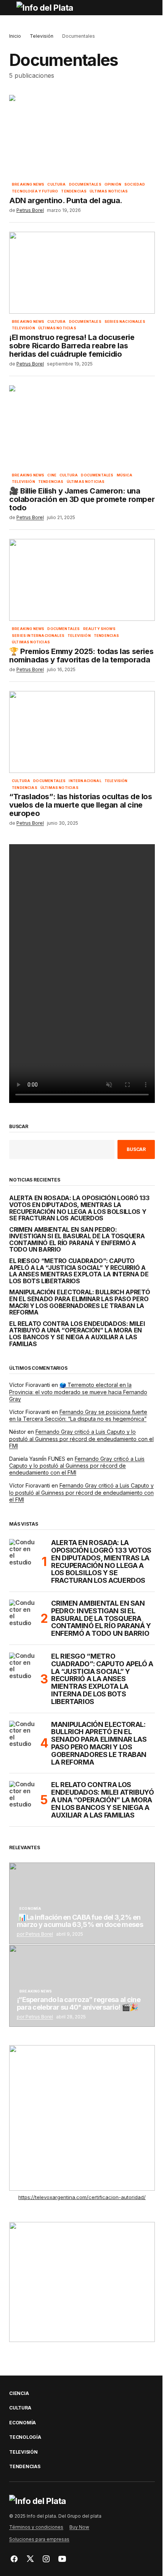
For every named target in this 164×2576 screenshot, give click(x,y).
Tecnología (25, 2437)
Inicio (15, 36)
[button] (13, 8)
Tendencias (74, 191)
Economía (30, 1909)
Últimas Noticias (109, 191)
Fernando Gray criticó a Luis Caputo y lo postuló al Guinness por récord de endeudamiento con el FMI (81, 1439)
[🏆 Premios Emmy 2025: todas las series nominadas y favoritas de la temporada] (82, 580)
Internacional (85, 781)
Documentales (85, 184)
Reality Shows (99, 629)
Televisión (42, 36)
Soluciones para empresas (39, 2539)
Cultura (56, 184)
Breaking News (28, 184)
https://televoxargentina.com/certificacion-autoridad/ (82, 2197)
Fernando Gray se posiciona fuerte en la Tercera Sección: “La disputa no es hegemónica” (78, 1415)
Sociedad (135, 184)
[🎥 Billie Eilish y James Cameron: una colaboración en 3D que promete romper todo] (82, 426)
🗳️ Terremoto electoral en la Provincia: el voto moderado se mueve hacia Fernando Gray (78, 1392)
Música (125, 475)
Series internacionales (38, 636)
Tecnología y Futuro (35, 191)
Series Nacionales (125, 322)
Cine (52, 475)
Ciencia (19, 2393)
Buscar (19, 1127)
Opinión (113, 184)
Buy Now (79, 2527)
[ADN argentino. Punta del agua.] (82, 136)
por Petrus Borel (35, 1934)
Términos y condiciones (36, 2527)
